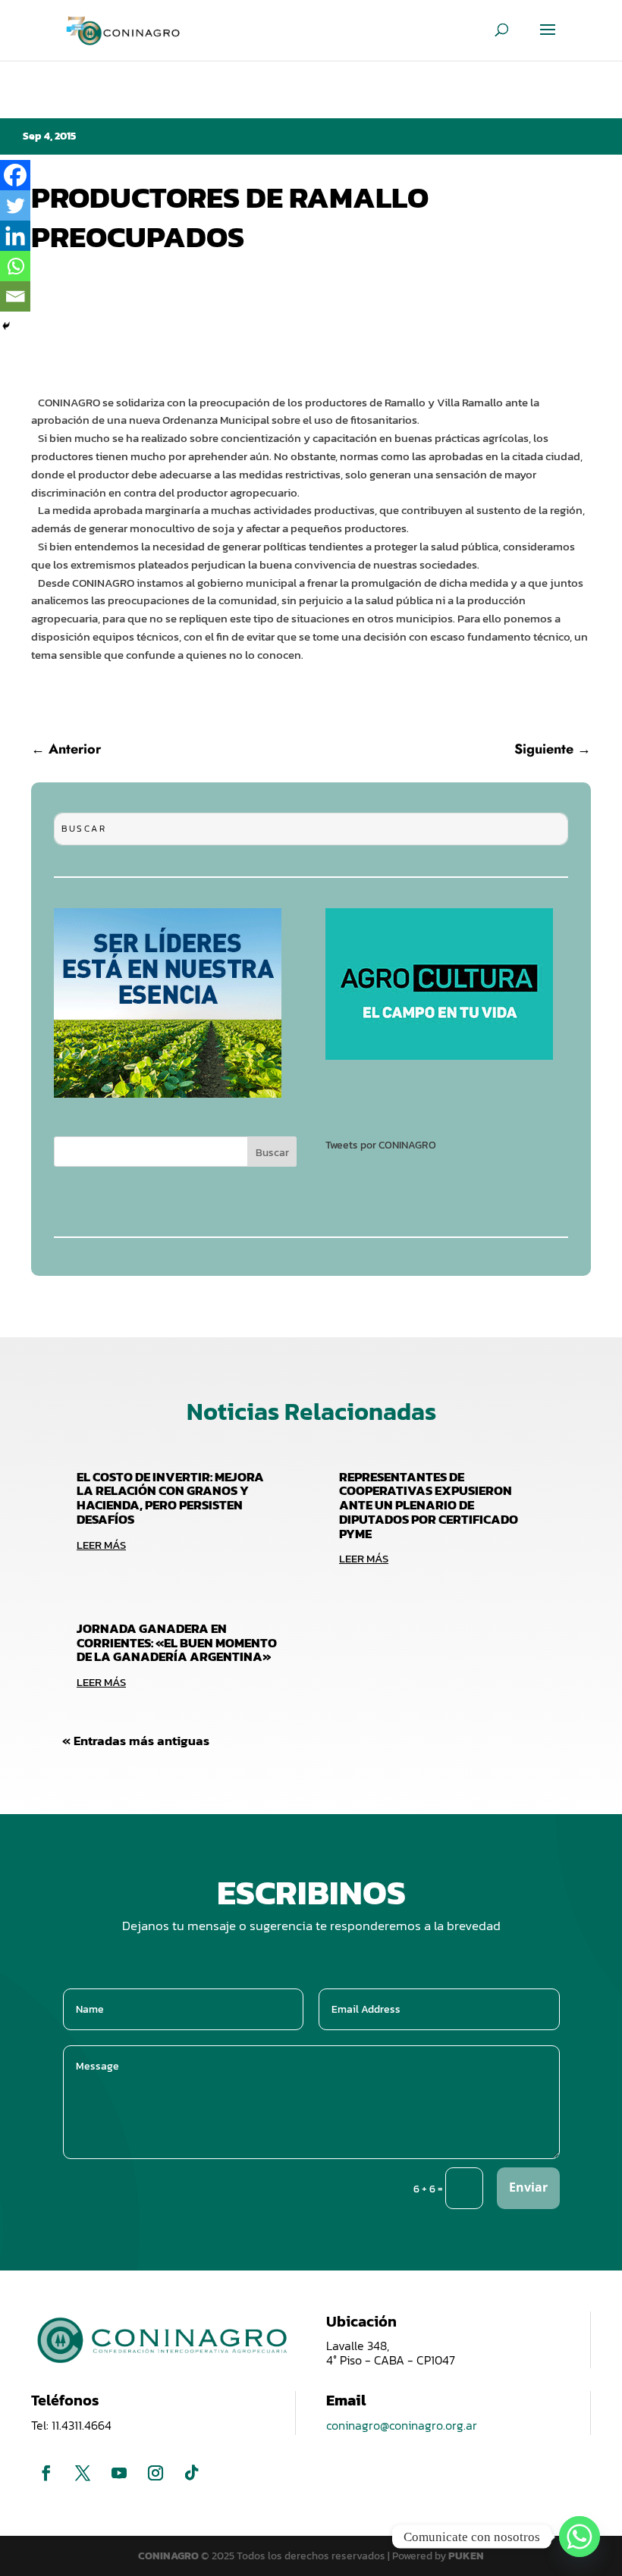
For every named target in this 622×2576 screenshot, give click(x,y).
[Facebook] (15, 175)
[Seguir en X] (83, 2473)
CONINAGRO (170, 2556)
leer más (101, 1545)
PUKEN (466, 2556)
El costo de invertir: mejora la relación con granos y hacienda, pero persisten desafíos (170, 1498)
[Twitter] (15, 205)
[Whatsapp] (15, 266)
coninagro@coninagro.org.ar (402, 2425)
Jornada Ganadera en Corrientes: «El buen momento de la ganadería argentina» (177, 1642)
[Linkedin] (15, 236)
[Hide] (6, 326)
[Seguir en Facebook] (46, 2473)
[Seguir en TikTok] (192, 2473)
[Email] (15, 296)
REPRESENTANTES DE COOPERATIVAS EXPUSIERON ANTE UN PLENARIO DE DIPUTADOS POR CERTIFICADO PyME (429, 1505)
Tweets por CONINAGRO (381, 1145)
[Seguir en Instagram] (155, 2473)
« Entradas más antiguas (136, 1741)
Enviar (528, 2187)
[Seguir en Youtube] (119, 2473)
